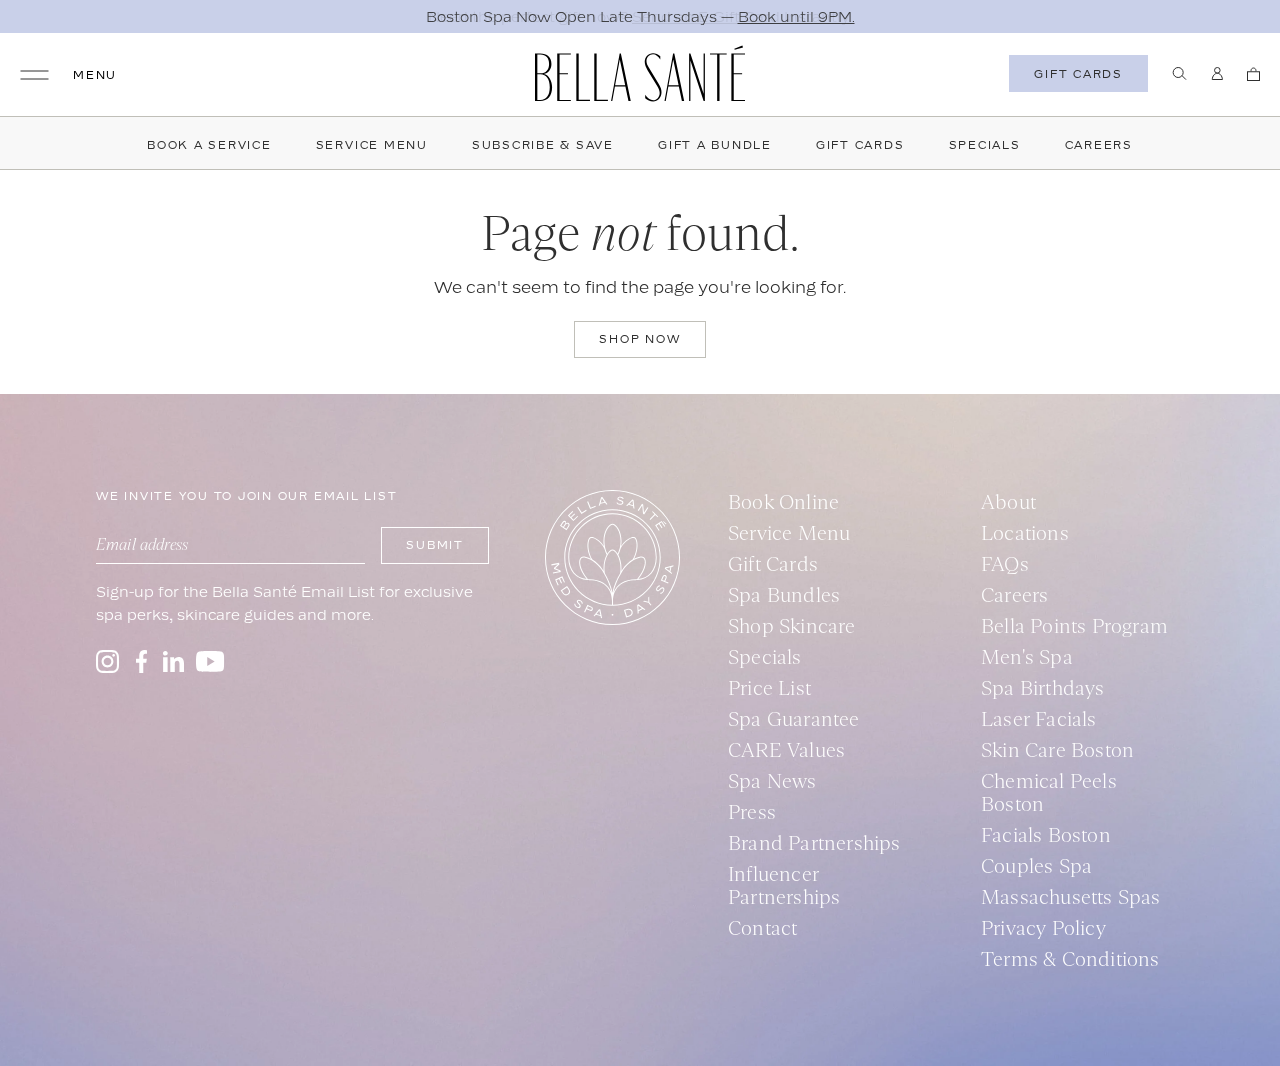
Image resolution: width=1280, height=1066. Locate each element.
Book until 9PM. (796, 16)
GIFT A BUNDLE (715, 145)
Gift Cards (860, 145)
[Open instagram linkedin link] (173, 661)
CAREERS (1099, 145)
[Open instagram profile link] (107, 661)
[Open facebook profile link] (141, 661)
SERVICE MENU (372, 145)
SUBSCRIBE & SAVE (543, 145)
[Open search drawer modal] (1179, 73)
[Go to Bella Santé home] (640, 73)
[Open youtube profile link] (210, 661)
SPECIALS (985, 145)
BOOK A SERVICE (209, 145)
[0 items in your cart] (1253, 74)
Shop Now (639, 339)
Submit (435, 545)
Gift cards (1078, 74)
